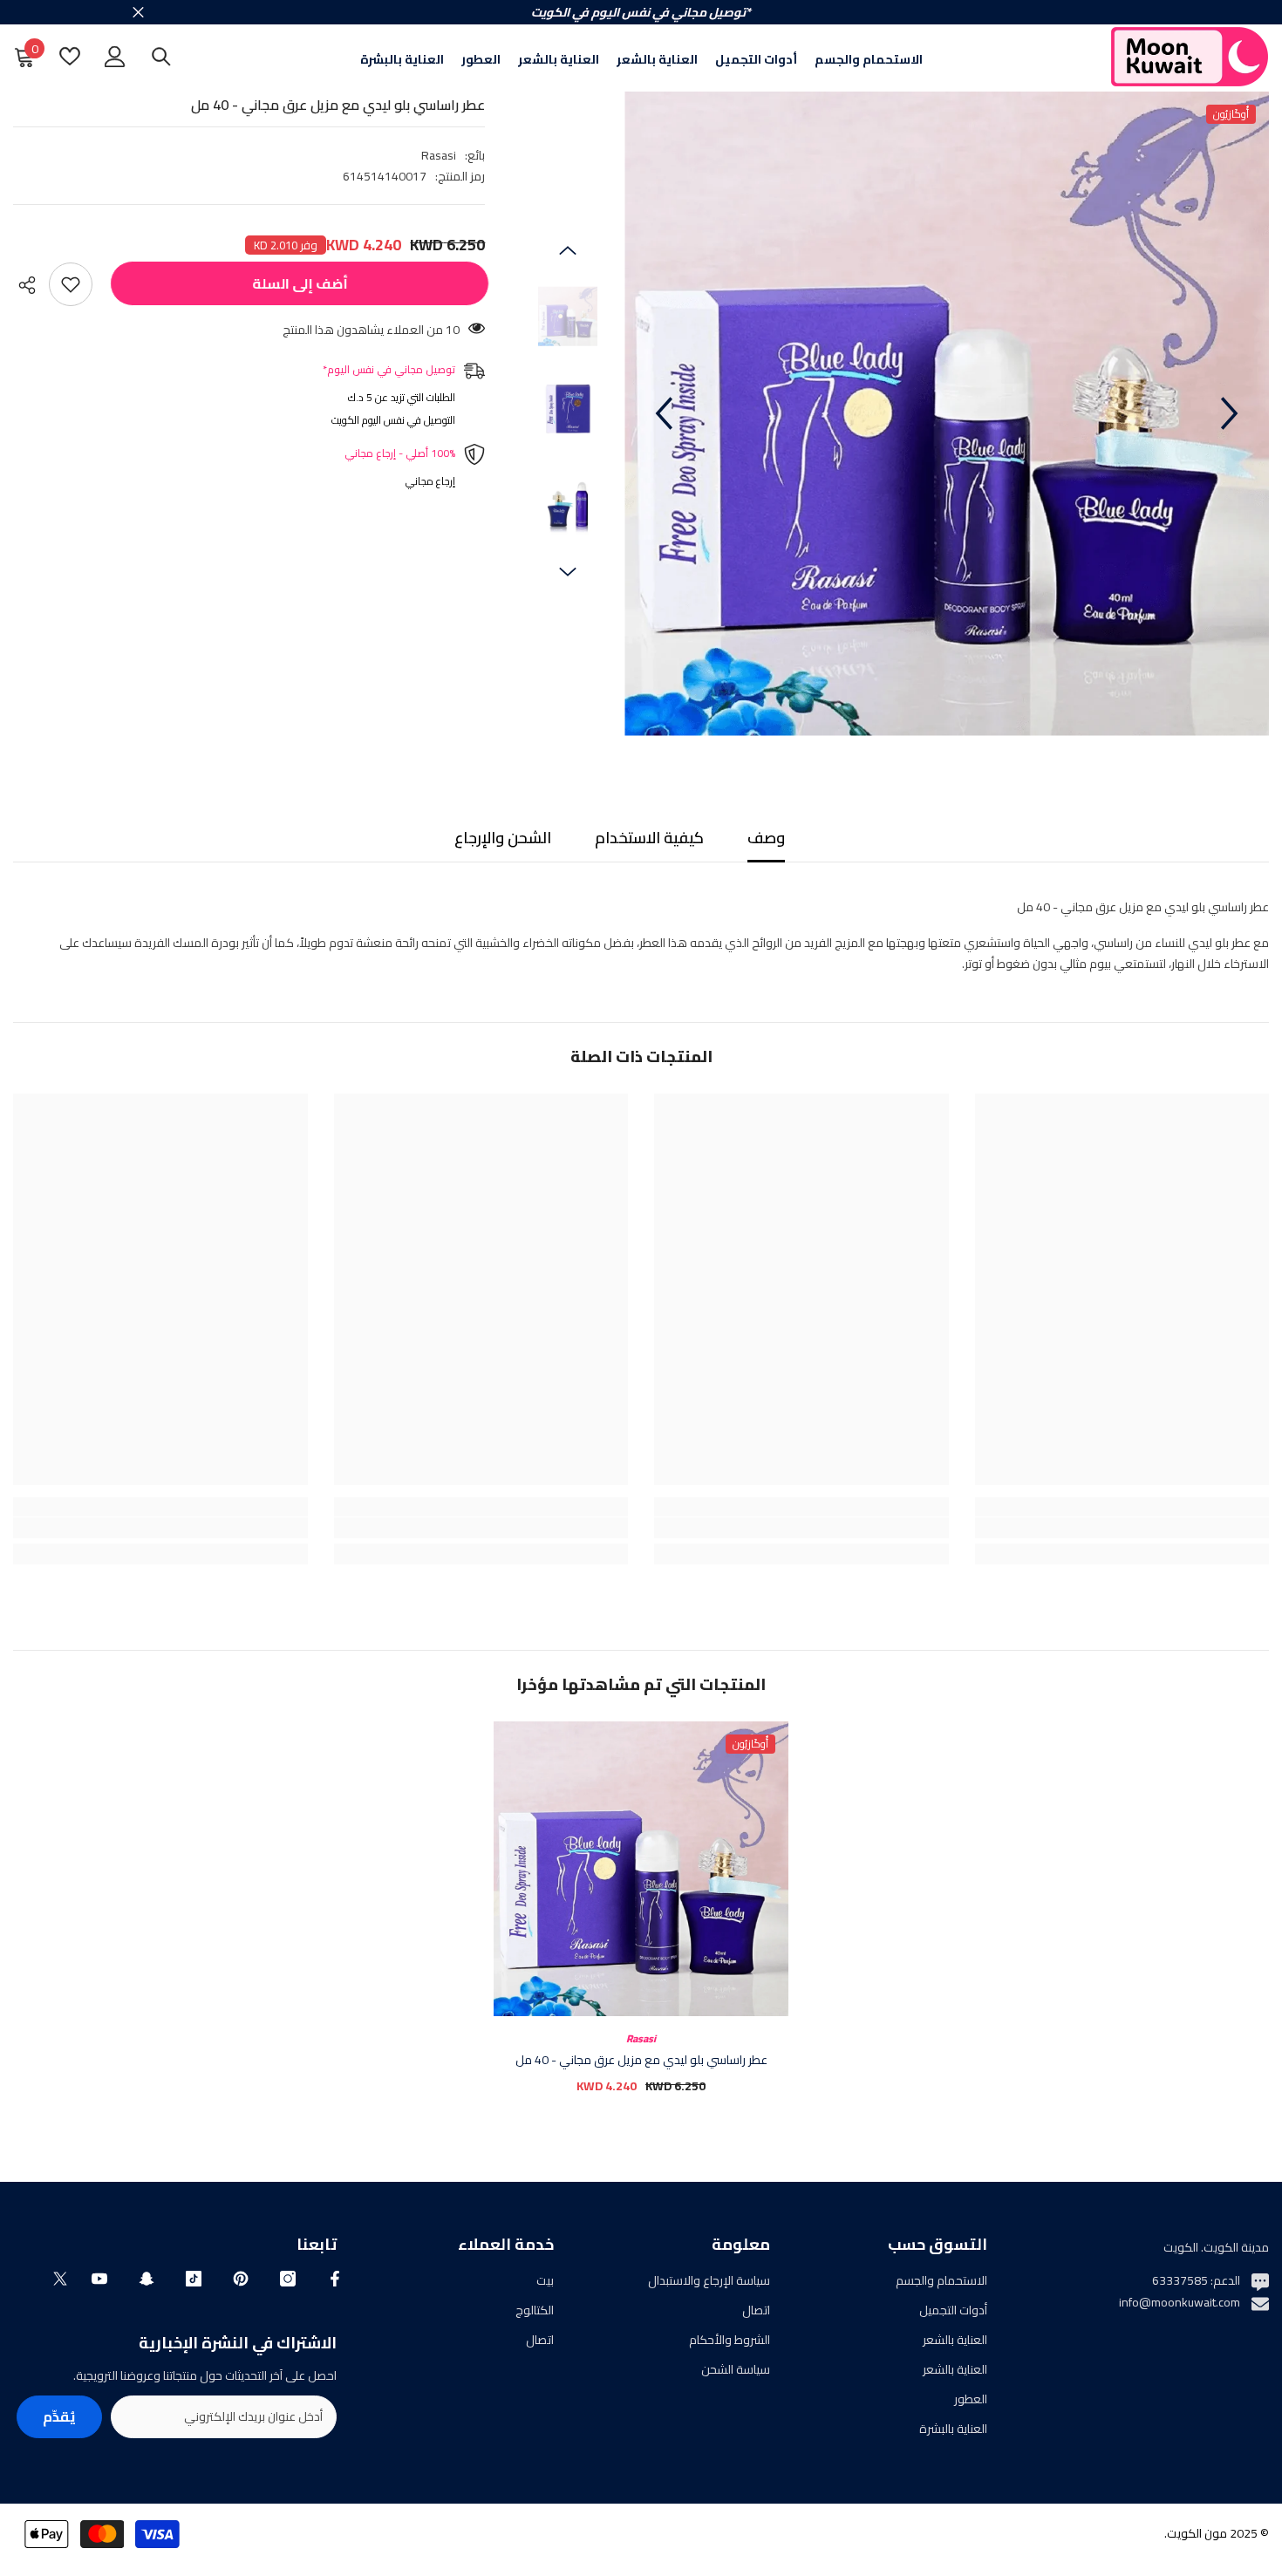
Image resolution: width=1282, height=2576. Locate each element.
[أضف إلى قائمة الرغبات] (71, 284)
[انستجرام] (288, 2279)
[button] (664, 413)
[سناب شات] (147, 2279)
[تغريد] (60, 2279)
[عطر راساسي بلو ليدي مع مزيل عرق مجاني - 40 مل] (641, 1869)
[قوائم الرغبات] (70, 56)
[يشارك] (31, 285)
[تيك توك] (194, 2279)
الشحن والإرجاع (503, 838)
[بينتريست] (241, 2279)
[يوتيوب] (99, 2279)
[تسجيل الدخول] (115, 57)
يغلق (138, 13)
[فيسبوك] (335, 2279)
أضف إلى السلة (296, 283)
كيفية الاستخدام (649, 838)
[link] (1122, 1528)
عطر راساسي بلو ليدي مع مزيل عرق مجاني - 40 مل (641, 2060)
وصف (766, 838)
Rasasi (439, 155)
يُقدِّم (59, 2416)
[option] (947, 414)
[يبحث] (161, 56)
